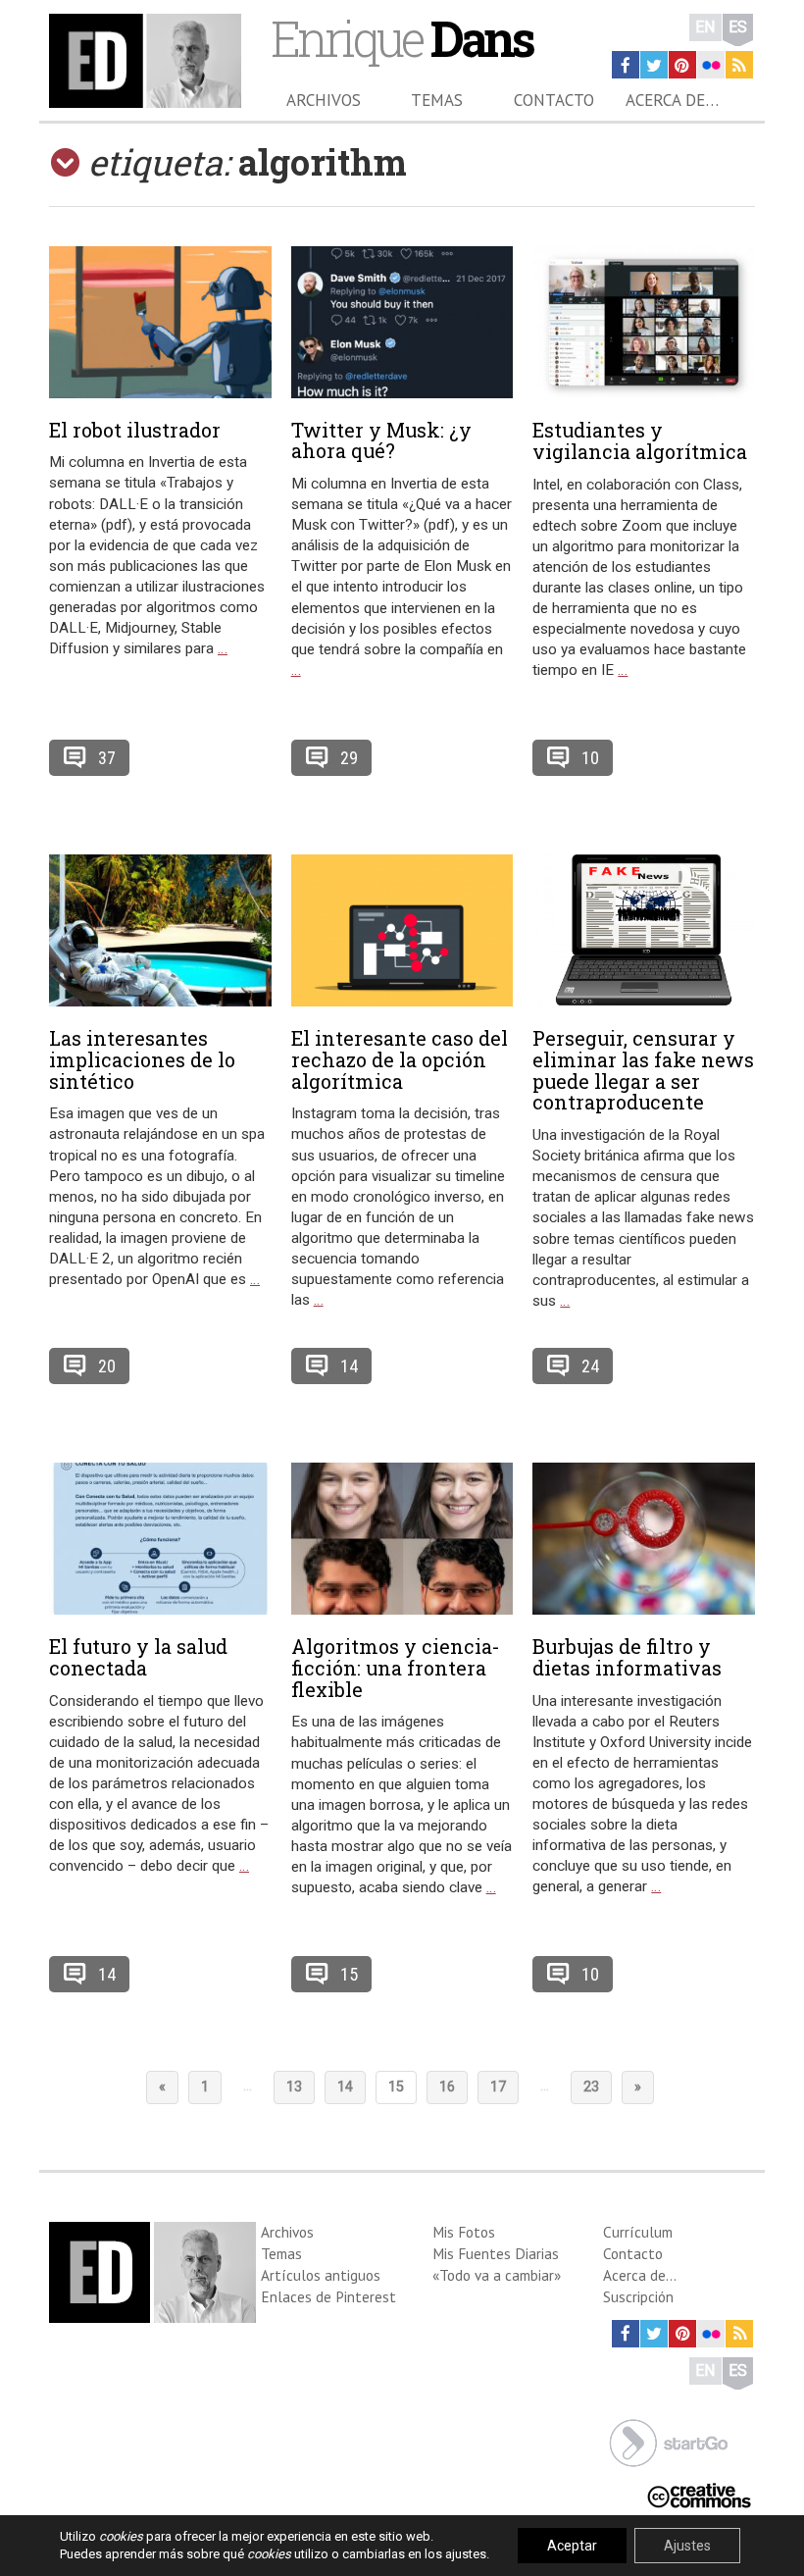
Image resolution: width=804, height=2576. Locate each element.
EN (705, 27)
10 (590, 758)
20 (107, 1366)
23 (591, 2087)
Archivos (324, 100)
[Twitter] (654, 65)
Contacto (554, 100)
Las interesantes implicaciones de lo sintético (142, 1059)
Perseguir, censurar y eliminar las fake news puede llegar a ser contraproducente (643, 1070)
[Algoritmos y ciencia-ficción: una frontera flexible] (402, 1539)
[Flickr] (711, 65)
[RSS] (739, 65)
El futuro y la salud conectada (138, 1657)
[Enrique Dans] (145, 61)
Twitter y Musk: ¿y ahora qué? (381, 440)
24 (590, 1366)
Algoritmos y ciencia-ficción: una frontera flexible (396, 1668)
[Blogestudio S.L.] (669, 2441)
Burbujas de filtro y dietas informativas (627, 1657)
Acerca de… (672, 100)
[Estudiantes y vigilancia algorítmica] (644, 322)
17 (498, 2087)
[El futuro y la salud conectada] (160, 1539)
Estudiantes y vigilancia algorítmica (640, 440)
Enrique (402, 38)
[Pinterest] (682, 65)
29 (349, 758)
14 (349, 1366)
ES (738, 27)
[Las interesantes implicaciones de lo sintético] (160, 930)
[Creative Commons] (699, 2493)
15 (349, 1974)
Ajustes (687, 2546)
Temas (437, 100)
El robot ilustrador (135, 430)
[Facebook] (626, 65)
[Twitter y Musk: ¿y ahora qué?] (402, 322)
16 (447, 2087)
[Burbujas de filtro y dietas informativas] (644, 1539)
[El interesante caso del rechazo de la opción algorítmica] (402, 930)
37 (107, 758)
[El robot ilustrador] (160, 322)
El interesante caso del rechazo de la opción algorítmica (400, 1059)
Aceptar (572, 2546)
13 (294, 2087)
